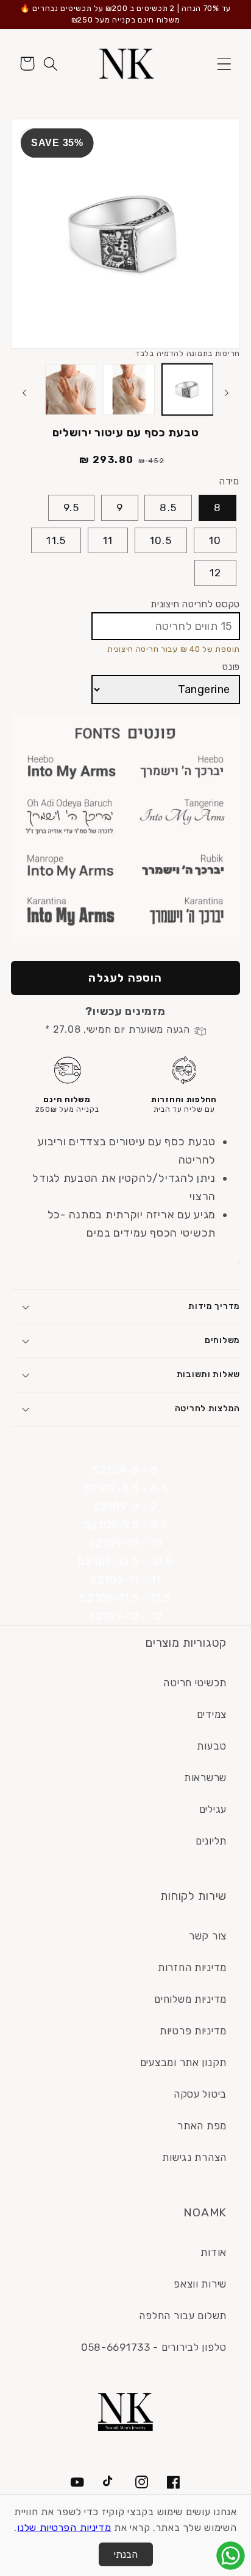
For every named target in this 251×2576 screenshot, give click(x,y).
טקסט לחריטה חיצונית (195, 604)
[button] (224, 64)
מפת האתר (202, 2126)
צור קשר (208, 1936)
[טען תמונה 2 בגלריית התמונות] (129, 389)
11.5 (56, 540)
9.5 (71, 508)
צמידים (212, 1714)
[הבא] (24, 393)
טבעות (212, 1746)
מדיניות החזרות (192, 1967)
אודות (214, 2252)
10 (215, 540)
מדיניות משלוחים (190, 1999)
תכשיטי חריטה (195, 1683)
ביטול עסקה (200, 2094)
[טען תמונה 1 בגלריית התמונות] (188, 389)
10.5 (161, 540)
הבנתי (126, 2554)
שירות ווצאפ (200, 2284)
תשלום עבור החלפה (183, 2316)
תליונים (211, 1841)
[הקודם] (227, 393)
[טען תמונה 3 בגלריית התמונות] (71, 389)
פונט (231, 667)
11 (108, 540)
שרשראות (205, 1778)
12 (215, 573)
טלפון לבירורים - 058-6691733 (154, 2347)
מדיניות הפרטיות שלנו (64, 2528)
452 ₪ (152, 461)
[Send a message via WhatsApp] (231, 2556)
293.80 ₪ (107, 460)
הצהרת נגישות (194, 2157)
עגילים (213, 1809)
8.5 (168, 508)
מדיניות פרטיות (193, 2031)
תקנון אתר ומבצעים (183, 2062)
